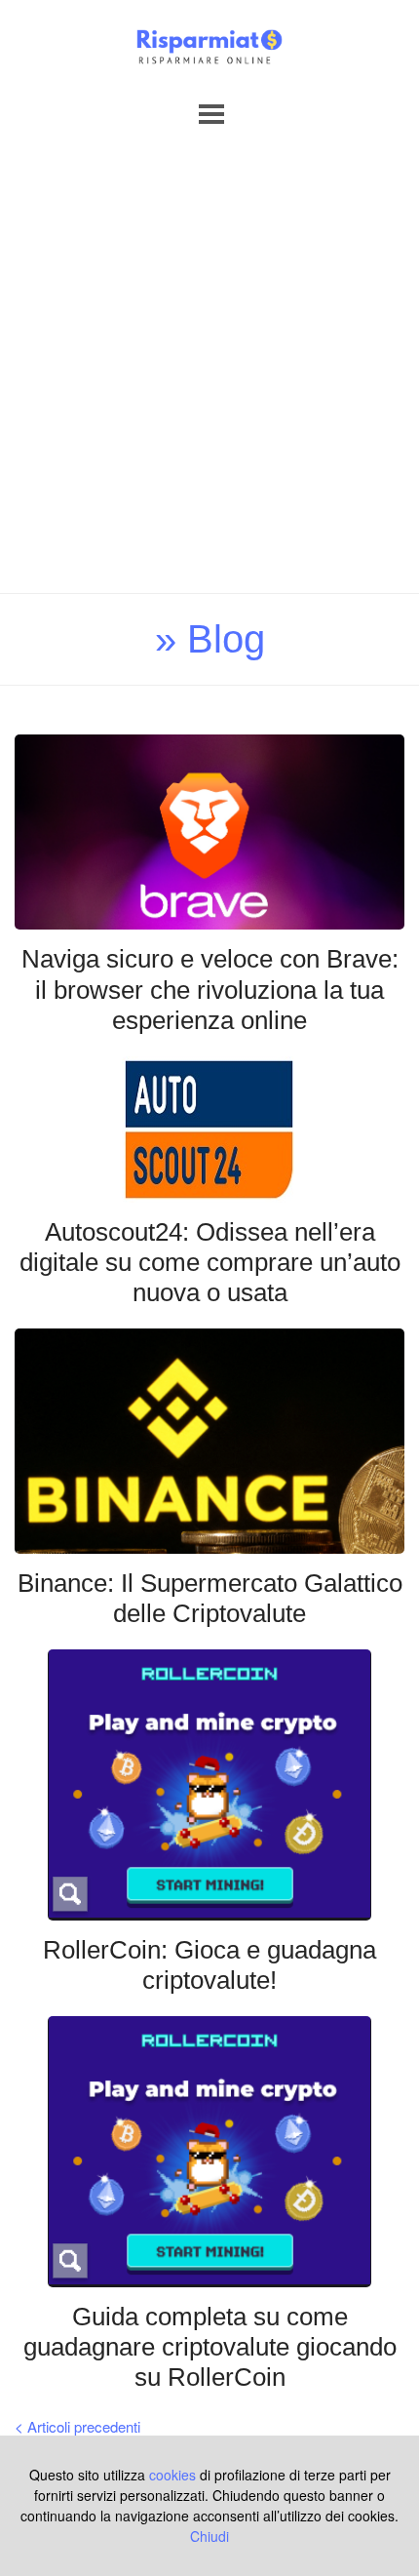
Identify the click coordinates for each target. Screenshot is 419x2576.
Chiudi (209, 2536)
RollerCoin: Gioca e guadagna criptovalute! (209, 1965)
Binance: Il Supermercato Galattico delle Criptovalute (210, 1598)
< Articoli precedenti (77, 2426)
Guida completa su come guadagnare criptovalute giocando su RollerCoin (210, 2347)
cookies (172, 2475)
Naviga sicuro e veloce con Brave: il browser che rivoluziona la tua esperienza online (210, 989)
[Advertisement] (209, 374)
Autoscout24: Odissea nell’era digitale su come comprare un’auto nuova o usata (210, 1262)
